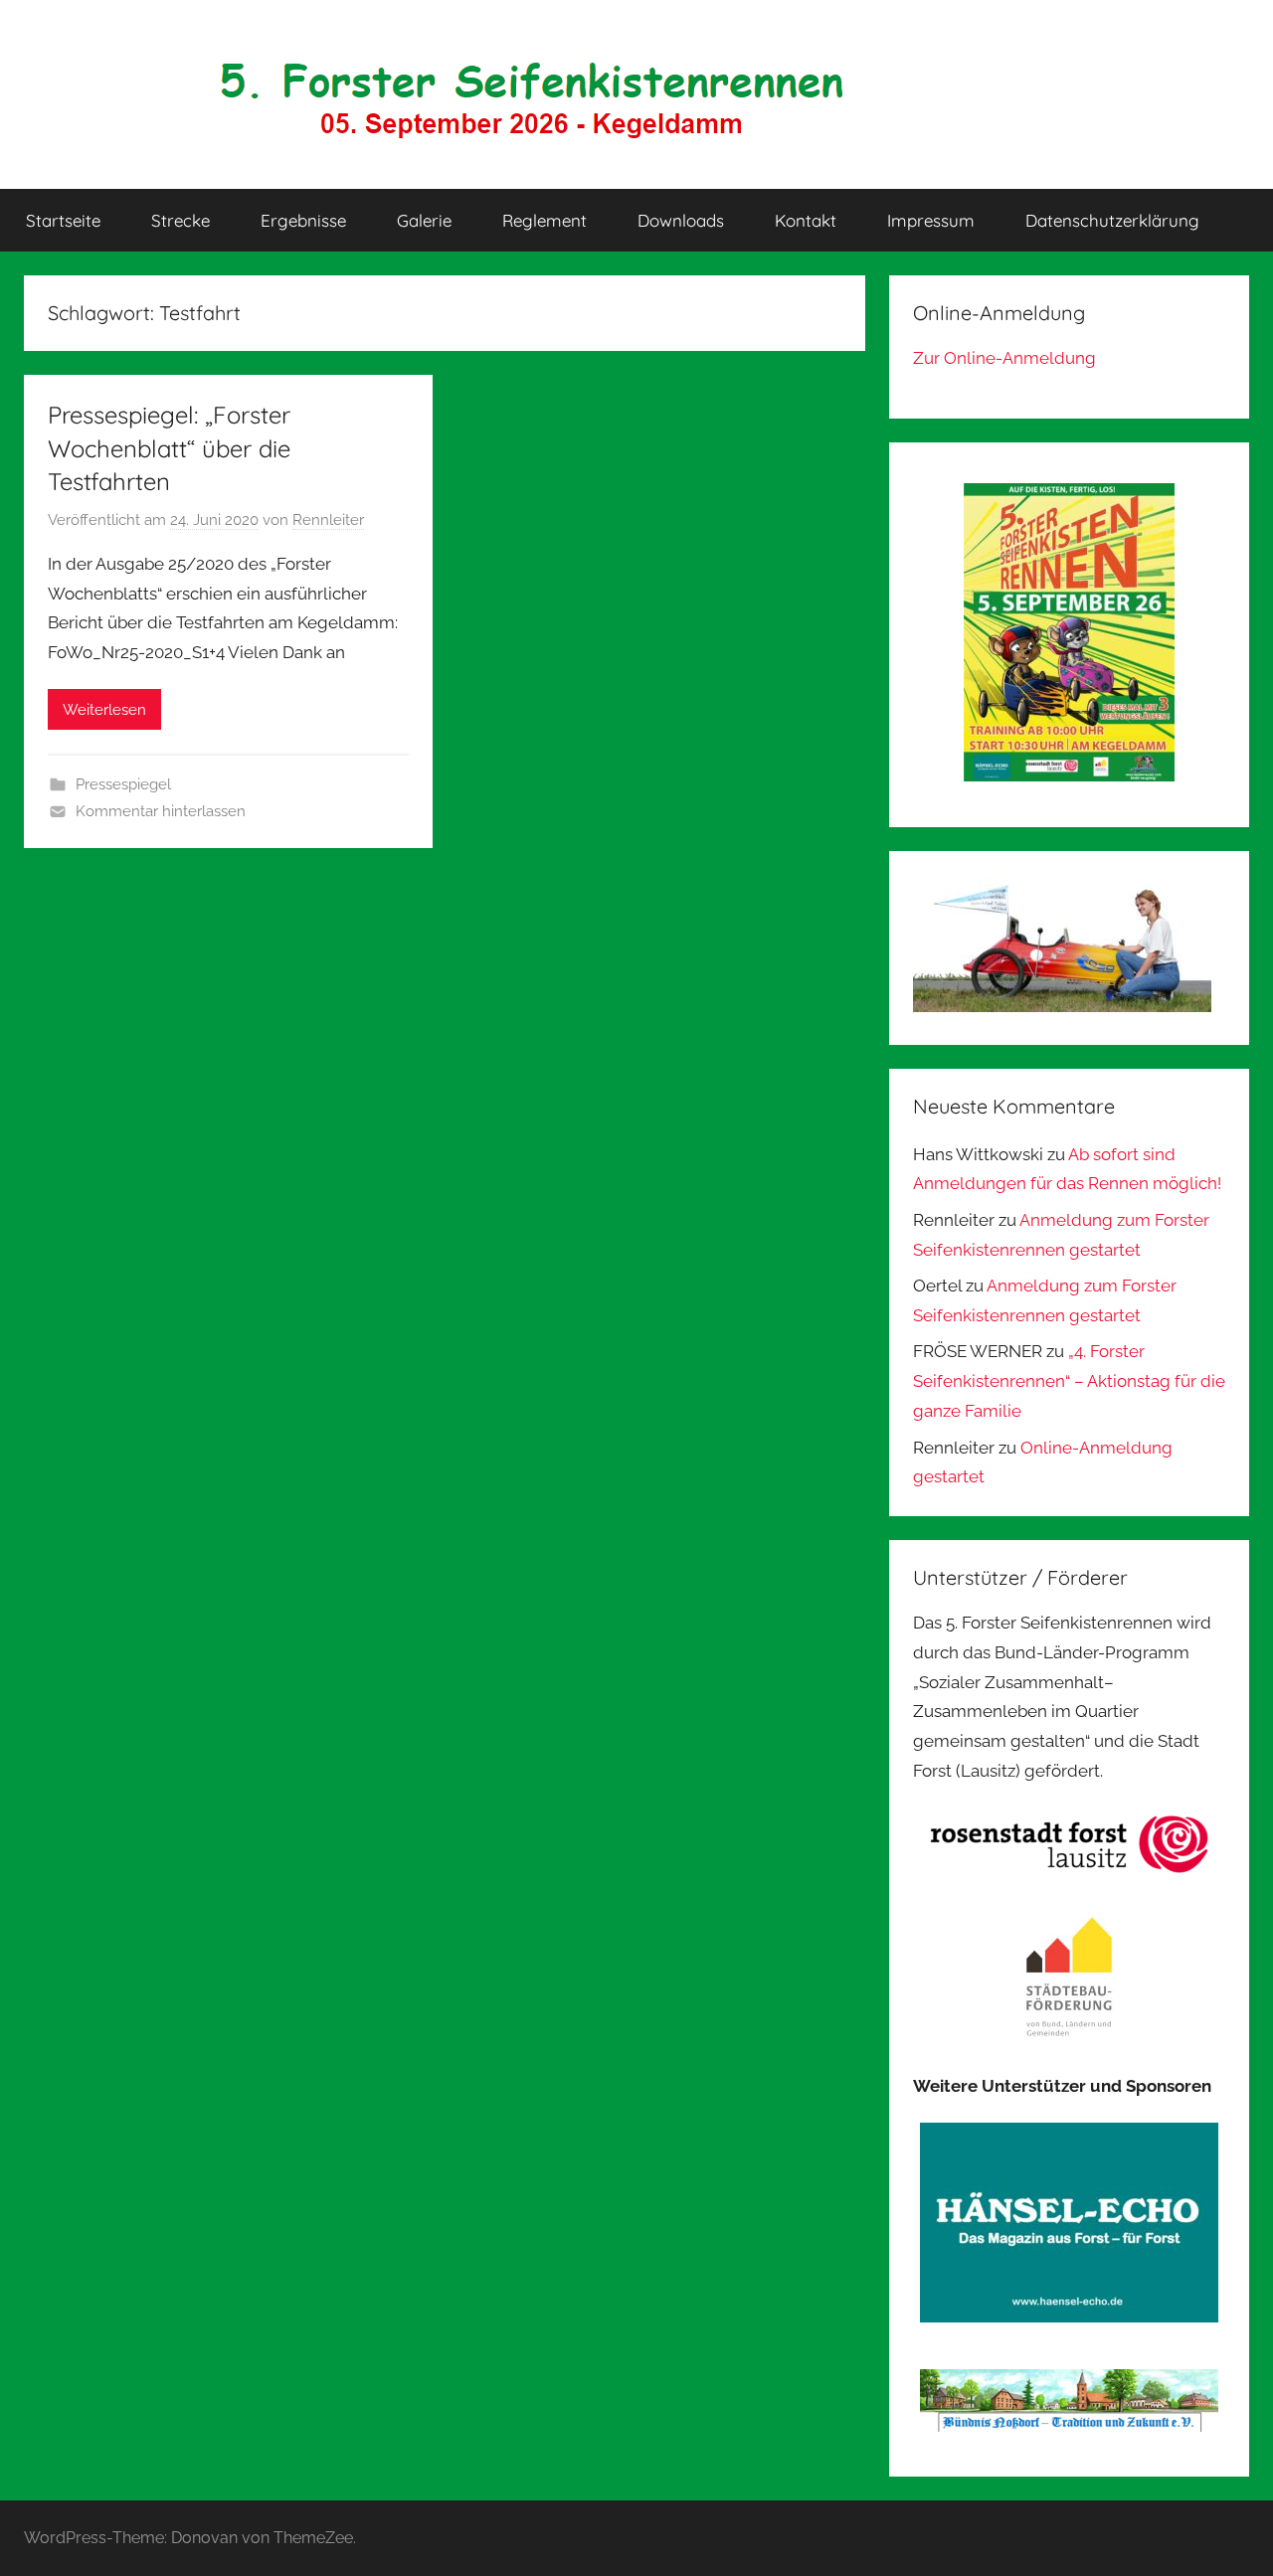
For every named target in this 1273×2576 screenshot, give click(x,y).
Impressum (931, 220)
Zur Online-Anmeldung (1004, 358)
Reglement (545, 220)
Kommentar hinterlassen (161, 811)
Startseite (63, 220)
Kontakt (806, 220)
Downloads (681, 220)
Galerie (424, 220)
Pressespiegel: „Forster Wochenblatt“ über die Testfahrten (169, 448)
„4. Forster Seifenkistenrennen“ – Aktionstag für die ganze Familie (1069, 1381)
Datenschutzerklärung (1112, 220)
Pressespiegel (123, 784)
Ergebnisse (303, 220)
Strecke (181, 220)
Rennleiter (328, 520)
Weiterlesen (104, 710)
